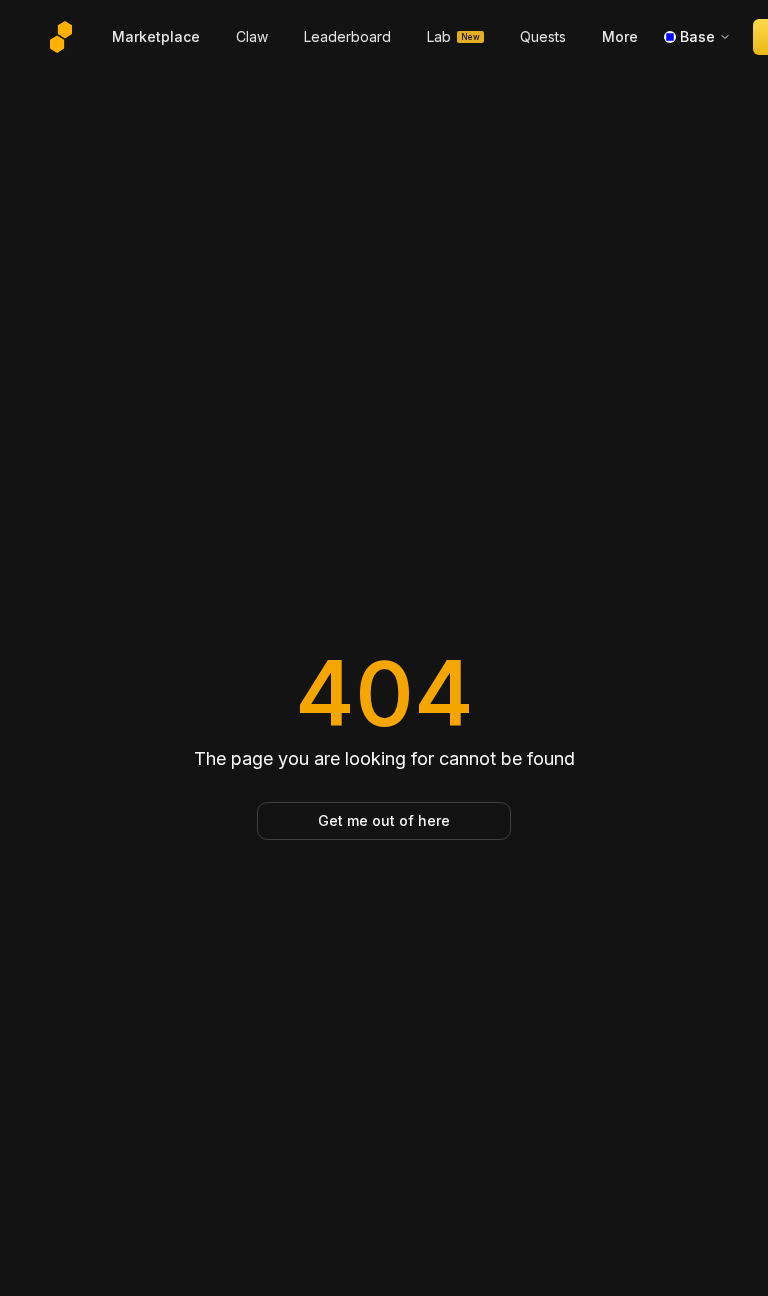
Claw (252, 36)
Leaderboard (347, 36)
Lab (453, 36)
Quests (543, 36)
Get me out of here (384, 820)
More (620, 36)
